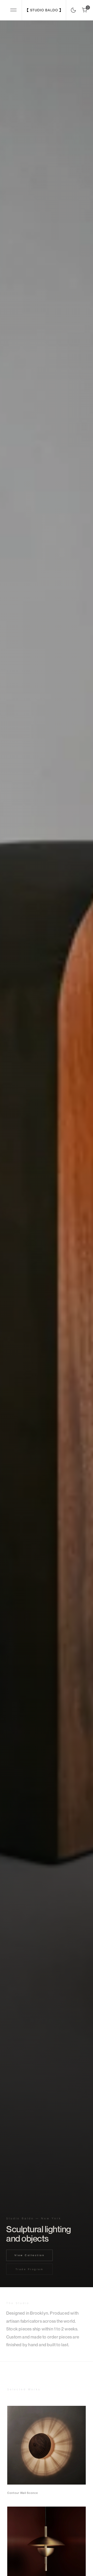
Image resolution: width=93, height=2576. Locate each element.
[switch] (72, 9)
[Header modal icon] (13, 10)
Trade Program (30, 2269)
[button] (14, 10)
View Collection (30, 2255)
